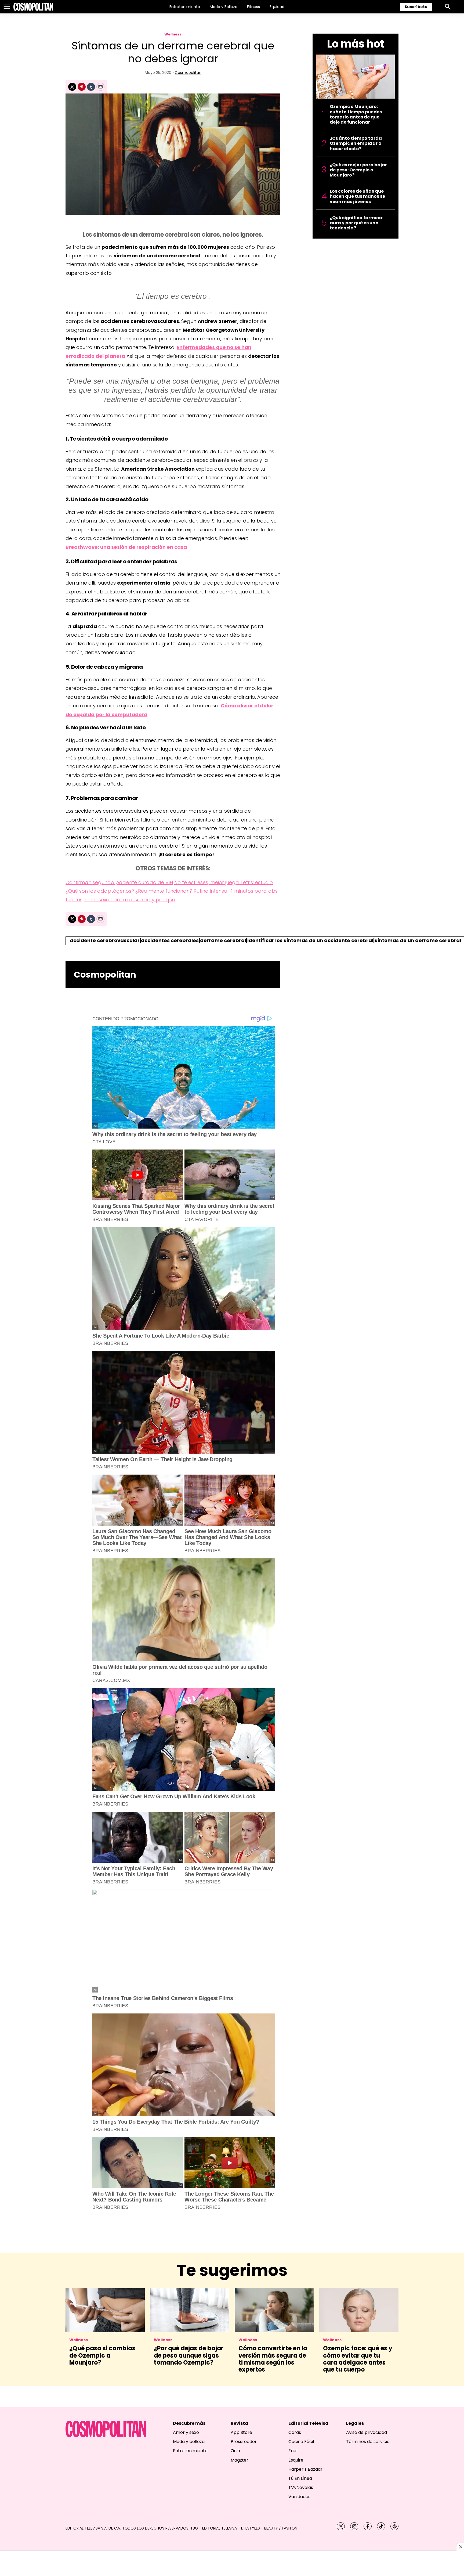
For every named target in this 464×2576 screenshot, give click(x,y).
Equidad (277, 7)
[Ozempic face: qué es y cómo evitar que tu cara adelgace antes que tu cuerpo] (359, 2310)
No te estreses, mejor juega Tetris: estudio (224, 882)
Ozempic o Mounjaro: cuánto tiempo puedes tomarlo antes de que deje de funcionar (356, 114)
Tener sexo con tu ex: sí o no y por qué (129, 900)
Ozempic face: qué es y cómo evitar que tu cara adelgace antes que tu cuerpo (358, 2359)
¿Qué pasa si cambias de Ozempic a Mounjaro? (102, 2355)
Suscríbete (416, 7)
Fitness (253, 7)
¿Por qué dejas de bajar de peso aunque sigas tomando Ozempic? (189, 2355)
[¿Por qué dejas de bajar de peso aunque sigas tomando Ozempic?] (190, 2310)
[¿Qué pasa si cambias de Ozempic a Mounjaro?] (105, 2310)
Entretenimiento (185, 7)
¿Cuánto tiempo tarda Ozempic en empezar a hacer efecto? (356, 143)
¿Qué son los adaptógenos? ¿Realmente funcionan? (129, 891)
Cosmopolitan (188, 73)
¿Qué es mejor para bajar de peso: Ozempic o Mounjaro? (358, 170)
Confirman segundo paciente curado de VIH (119, 882)
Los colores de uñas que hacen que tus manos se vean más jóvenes (357, 196)
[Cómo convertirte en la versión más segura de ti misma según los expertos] (274, 2310)
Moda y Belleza (224, 7)
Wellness (173, 34)
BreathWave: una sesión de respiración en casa (126, 547)
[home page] (33, 7)
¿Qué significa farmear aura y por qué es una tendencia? (356, 223)
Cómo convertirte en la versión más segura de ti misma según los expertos (273, 2359)
